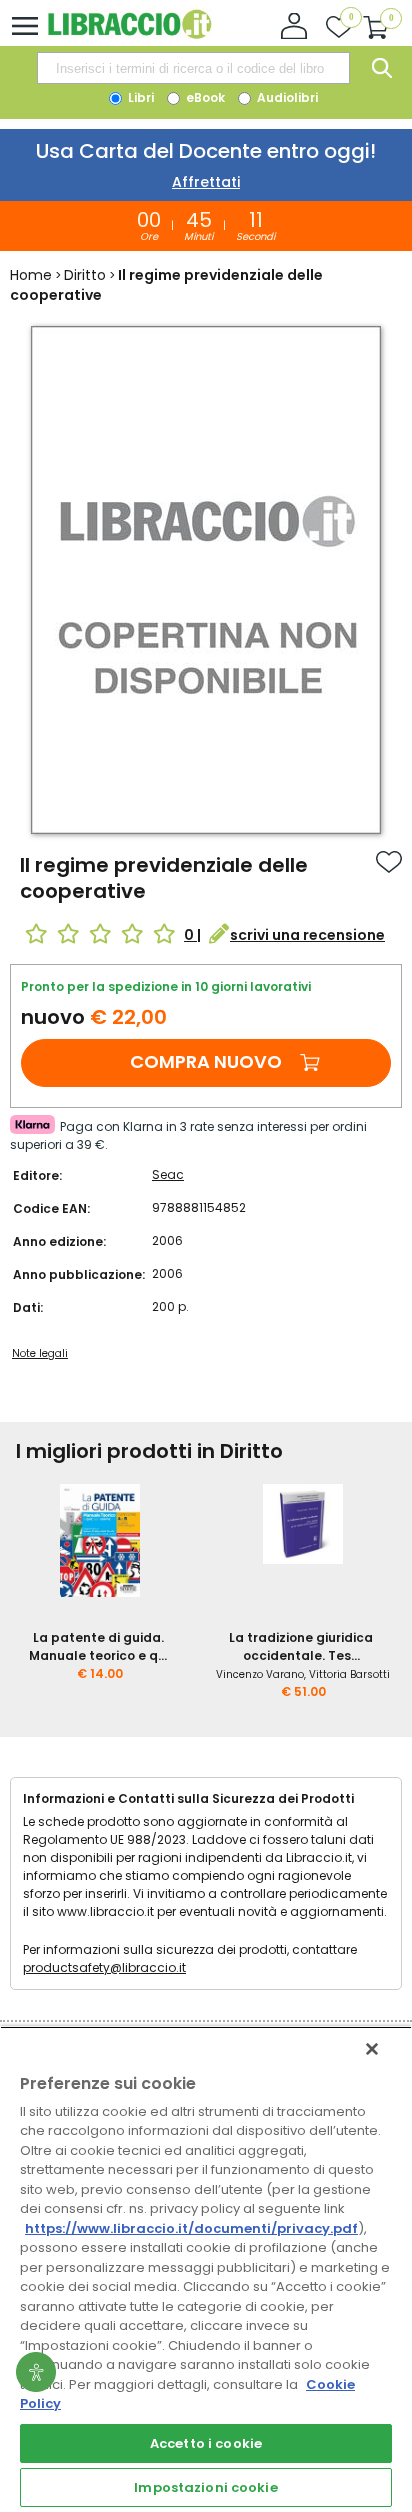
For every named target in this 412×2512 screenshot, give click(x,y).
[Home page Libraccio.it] (129, 34)
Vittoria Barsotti (349, 1674)
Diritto (85, 275)
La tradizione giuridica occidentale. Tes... (301, 1646)
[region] (206, 2269)
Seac (168, 1174)
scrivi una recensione (307, 935)
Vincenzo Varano (260, 1674)
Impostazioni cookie (205, 2487)
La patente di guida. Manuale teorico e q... (98, 1646)
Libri (139, 97)
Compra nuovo (206, 1061)
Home (31, 275)
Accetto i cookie (206, 2443)
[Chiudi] (372, 2049)
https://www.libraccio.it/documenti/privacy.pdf (191, 2228)
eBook (204, 97)
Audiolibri (286, 97)
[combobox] (193, 68)
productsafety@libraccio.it (104, 1967)
